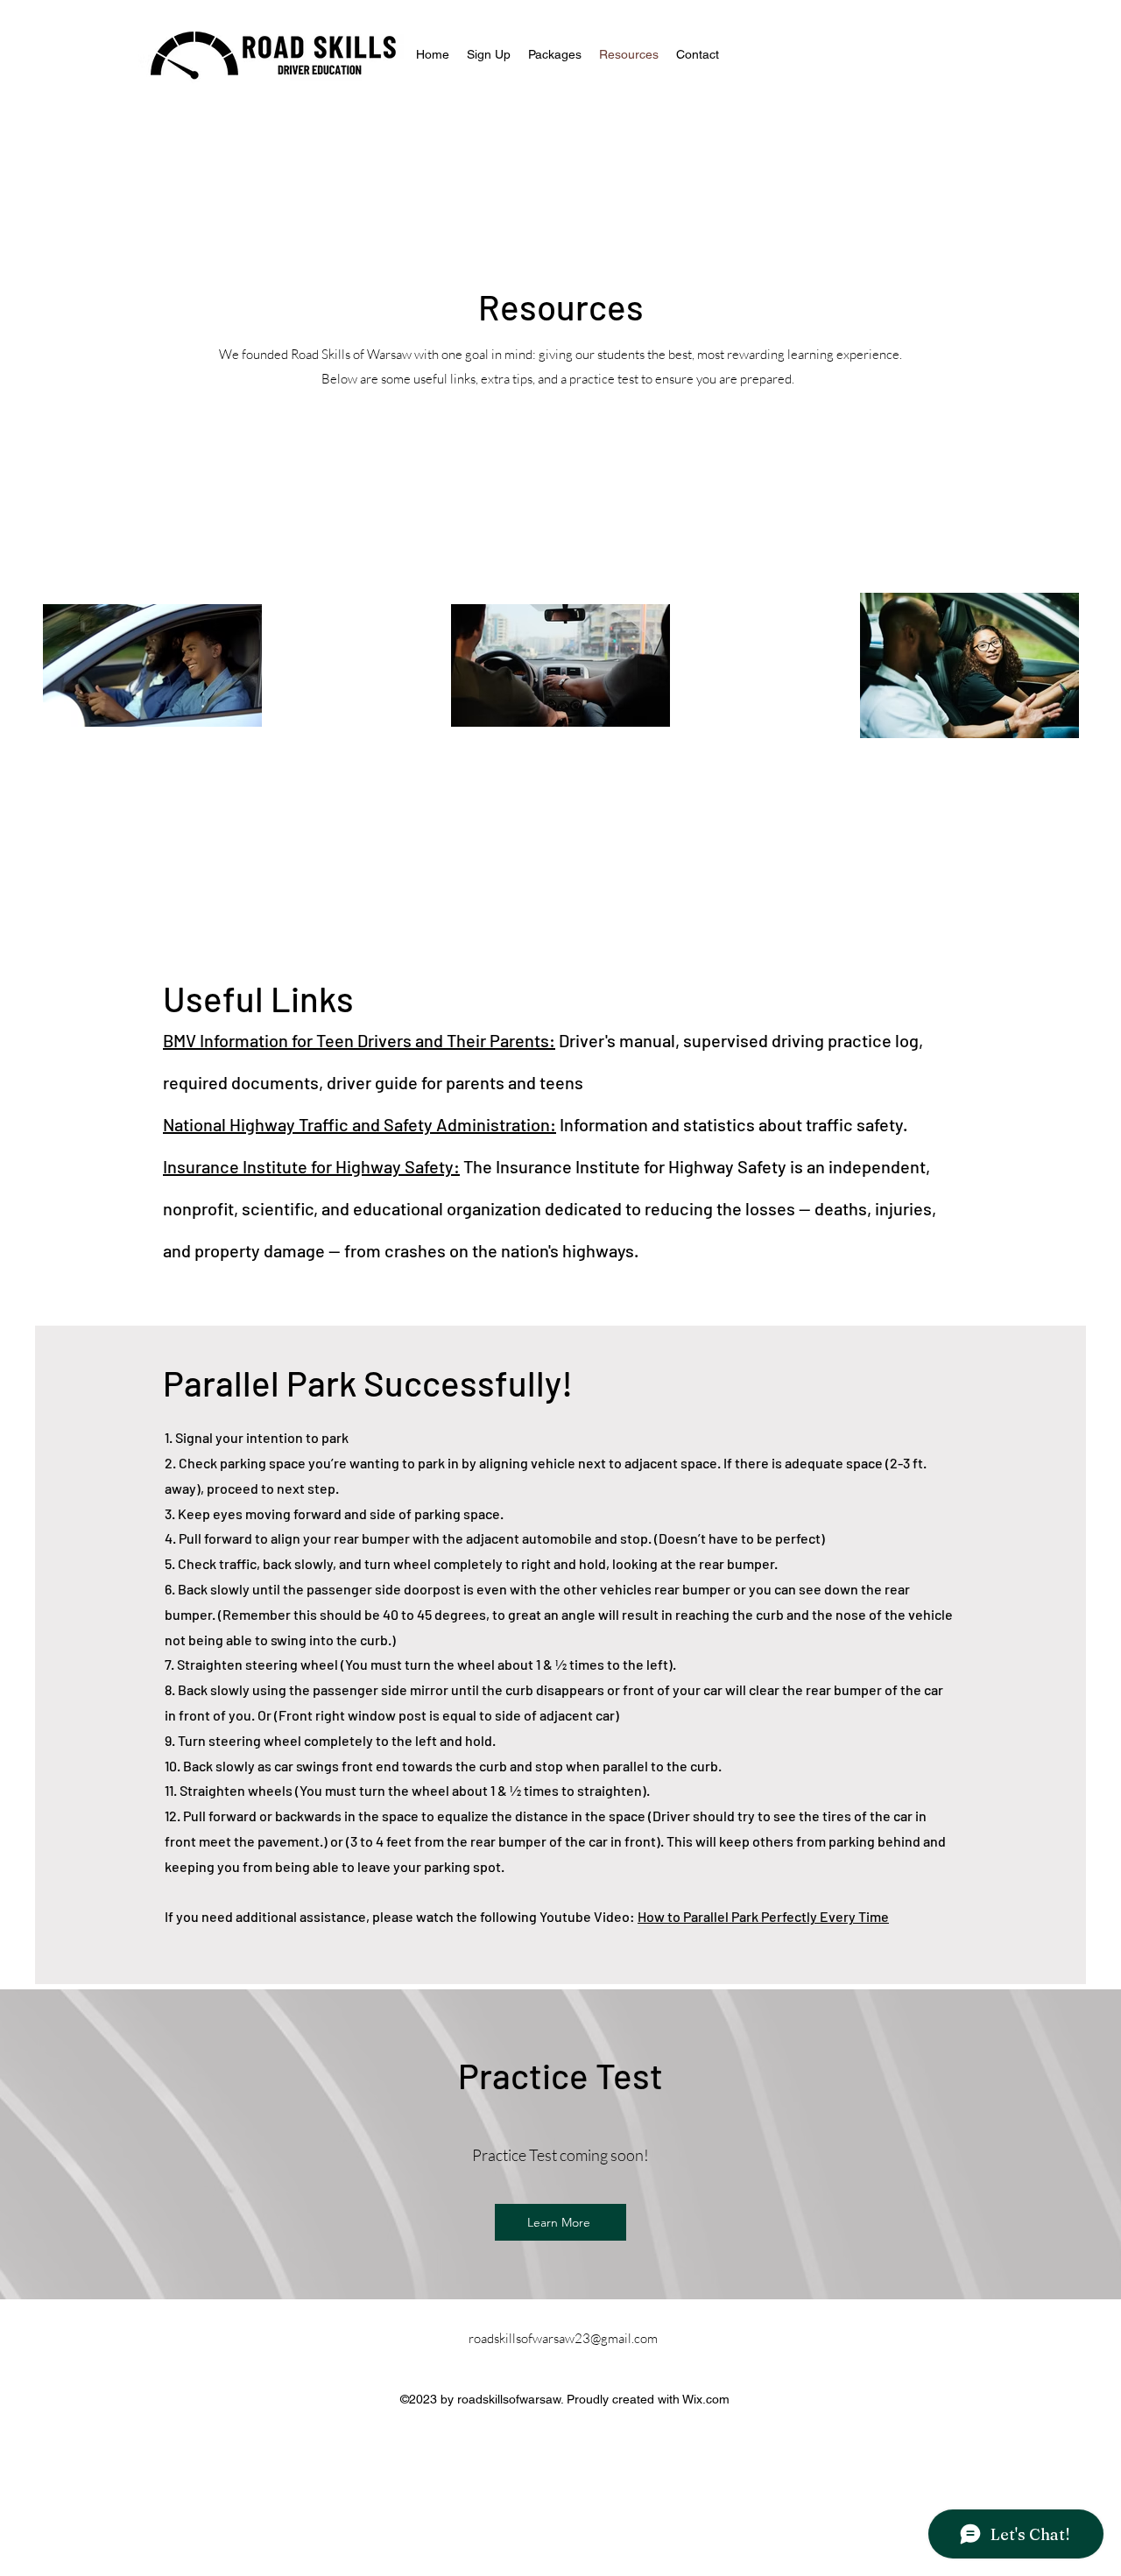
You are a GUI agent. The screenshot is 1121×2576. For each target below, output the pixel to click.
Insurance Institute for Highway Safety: (311, 1166)
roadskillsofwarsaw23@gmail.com (563, 2338)
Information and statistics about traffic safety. (732, 1124)
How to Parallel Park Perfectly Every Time (763, 1916)
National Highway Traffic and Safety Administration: (360, 1124)
